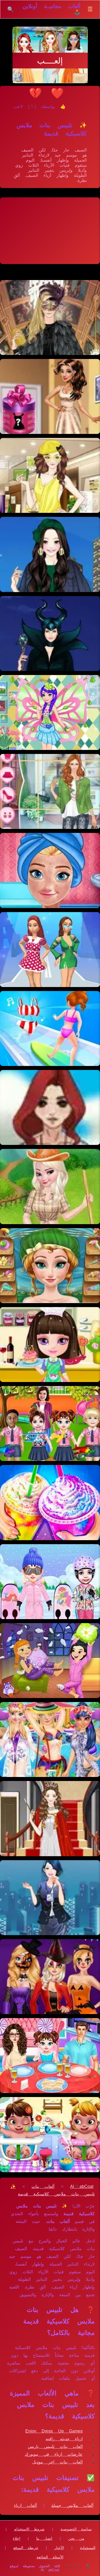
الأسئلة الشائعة (50, 2557)
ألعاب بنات (43, 2186)
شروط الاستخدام (29, 2529)
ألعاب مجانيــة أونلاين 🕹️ (52, 9)
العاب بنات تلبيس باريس (55, 2447)
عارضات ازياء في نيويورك (54, 2454)
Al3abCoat (82, 2186)
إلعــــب (50, 61)
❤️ (57, 93)
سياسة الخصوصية (76, 2529)
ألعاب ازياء (25, 2505)
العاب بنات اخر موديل (57, 2462)
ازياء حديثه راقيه (64, 2439)
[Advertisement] (50, 231)
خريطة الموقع (26, 2548)
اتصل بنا (44, 2538)
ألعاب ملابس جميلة (72, 2505)
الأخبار (59, 2548)
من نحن (76, 2538)
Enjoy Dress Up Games (54, 2431)
